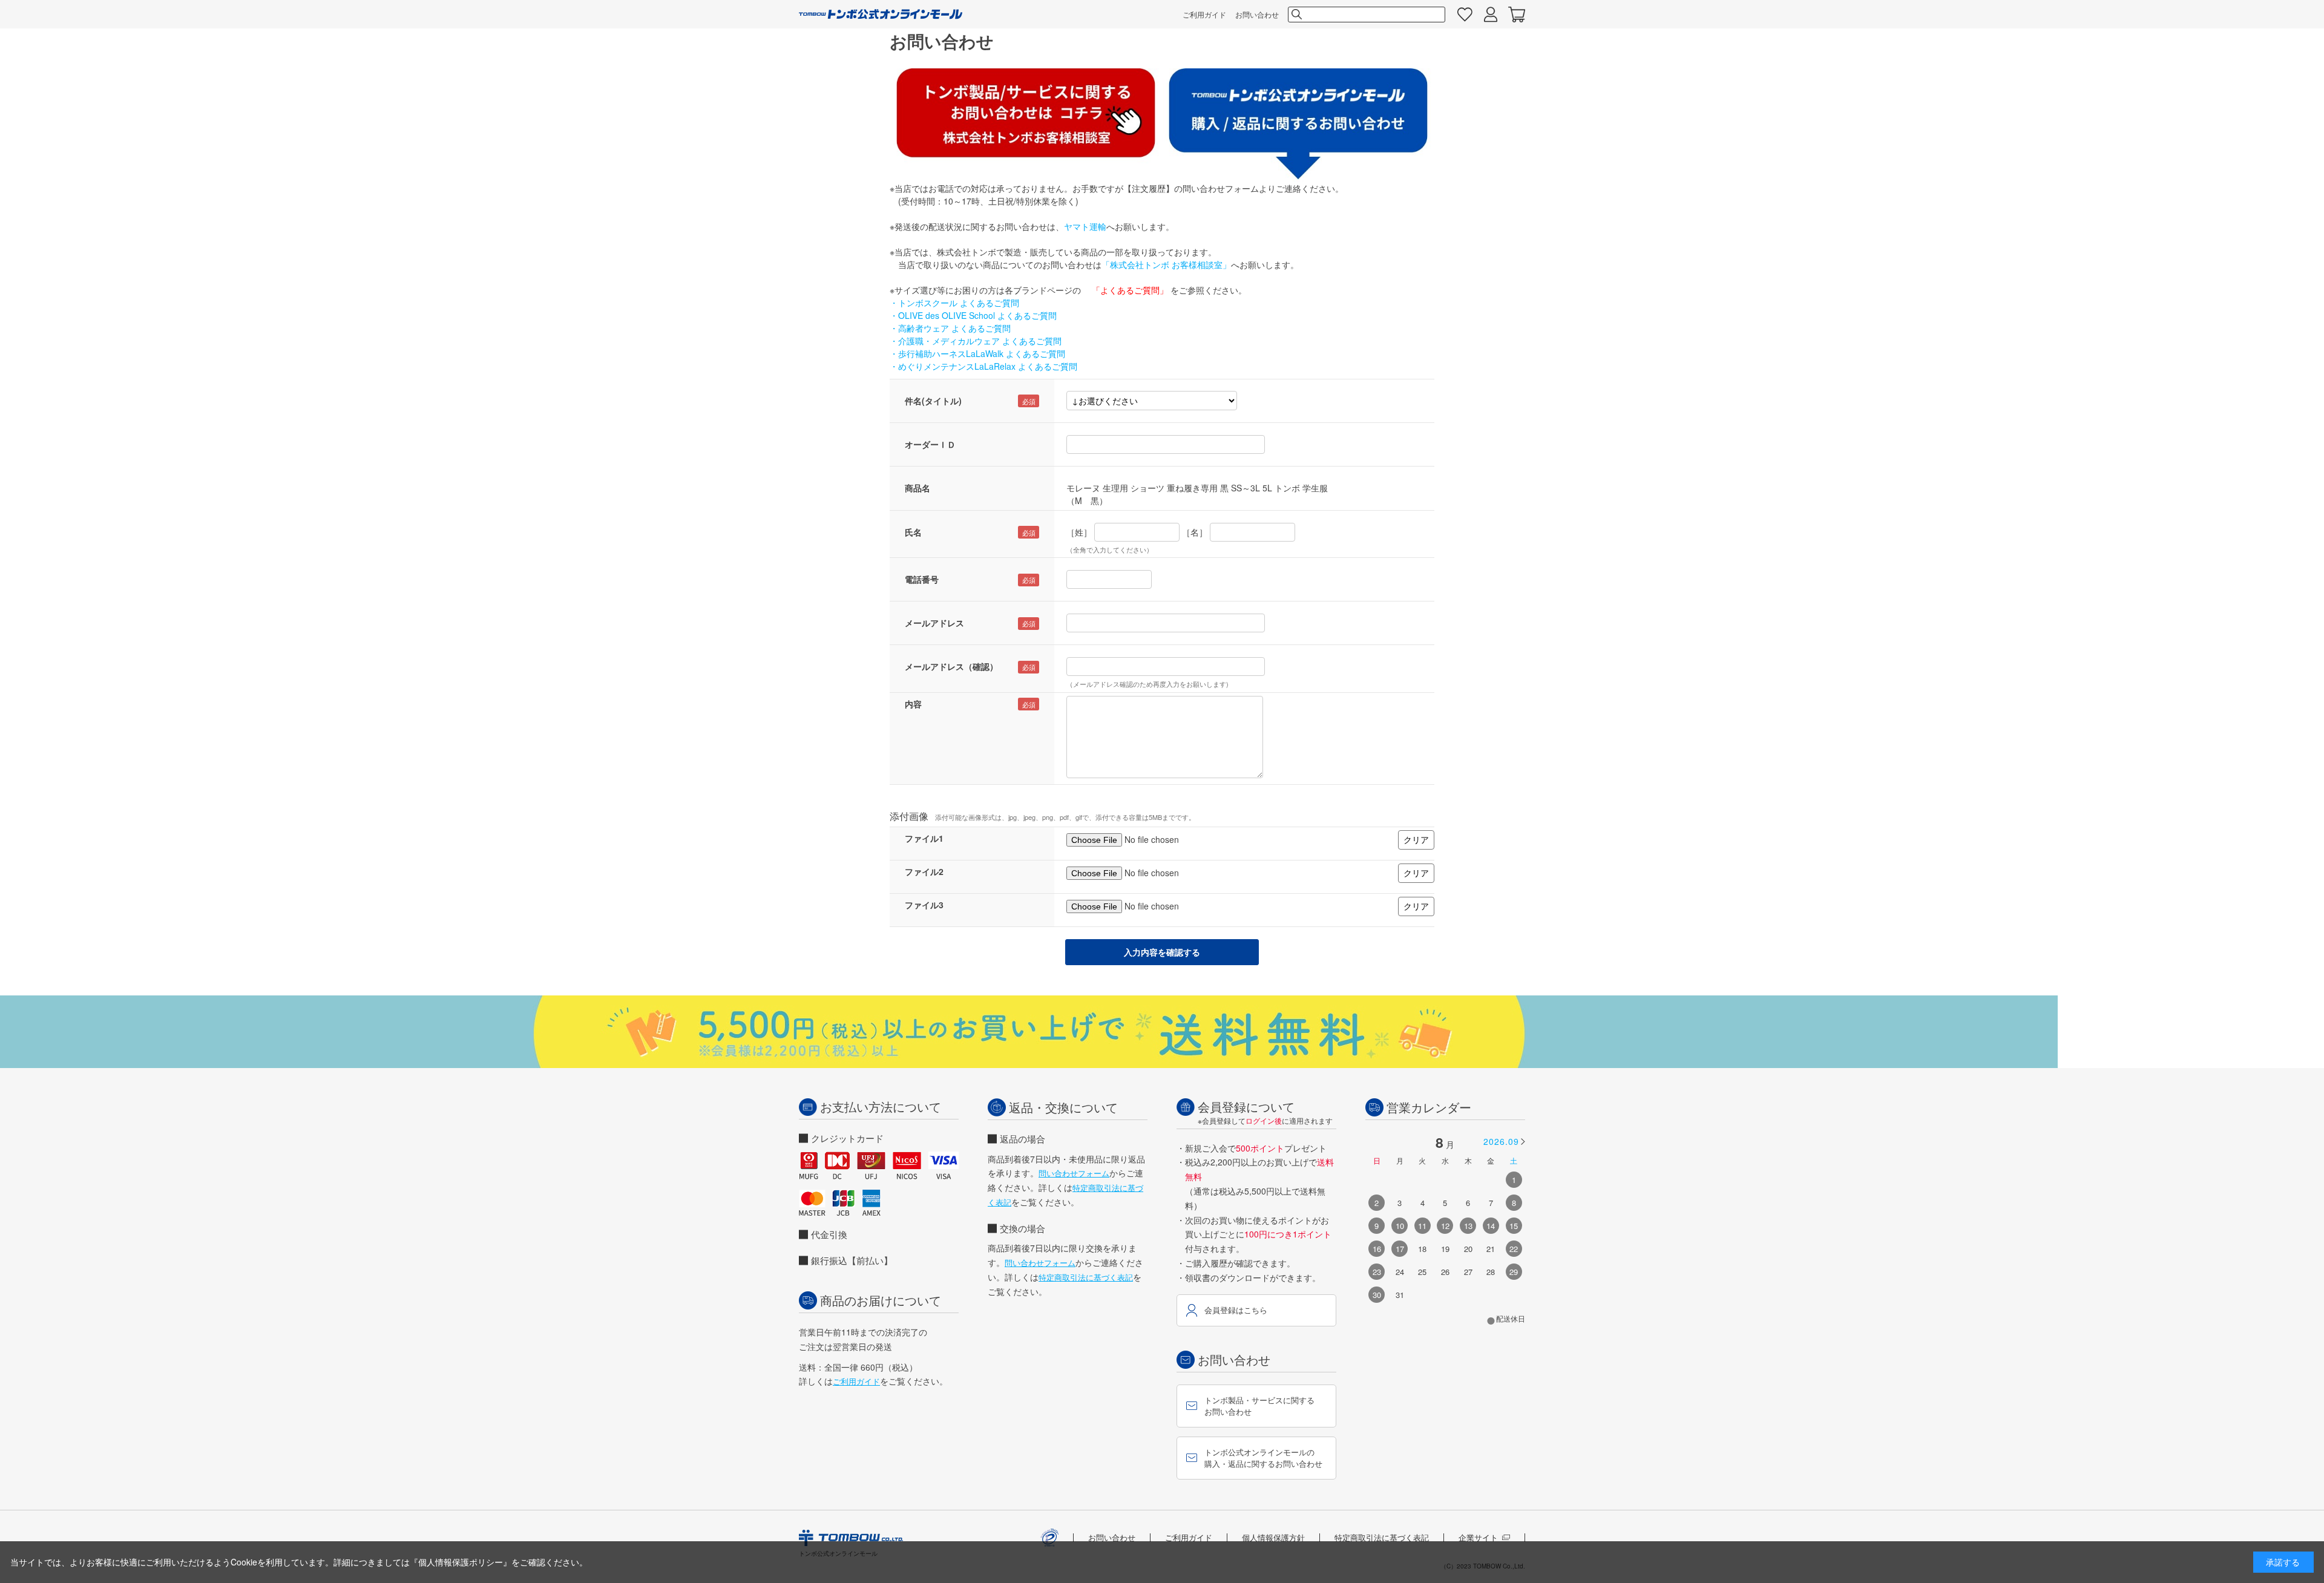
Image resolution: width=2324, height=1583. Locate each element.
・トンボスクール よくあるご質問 (954, 303)
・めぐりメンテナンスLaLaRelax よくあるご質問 (983, 366)
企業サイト (1478, 1537)
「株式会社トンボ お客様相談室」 (1166, 264)
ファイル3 (924, 905)
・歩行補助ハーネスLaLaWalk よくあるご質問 (977, 353)
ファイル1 (924, 838)
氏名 (913, 532)
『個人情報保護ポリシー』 (461, 1562)
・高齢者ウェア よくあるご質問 (950, 328)
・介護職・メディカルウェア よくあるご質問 (976, 341)
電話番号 (922, 579)
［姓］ (1079, 532)
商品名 (917, 488)
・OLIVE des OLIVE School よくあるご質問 (973, 315)
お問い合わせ (1257, 14)
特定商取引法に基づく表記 (1086, 1277)
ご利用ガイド (1204, 14)
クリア (1416, 839)
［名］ (1195, 532)
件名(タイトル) (933, 401)
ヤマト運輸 (1085, 226)
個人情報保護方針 (1273, 1537)
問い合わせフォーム (1074, 1173)
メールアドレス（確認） (951, 666)
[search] (1296, 15)
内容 (913, 704)
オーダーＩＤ (930, 444)
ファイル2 (924, 871)
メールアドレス (934, 623)
